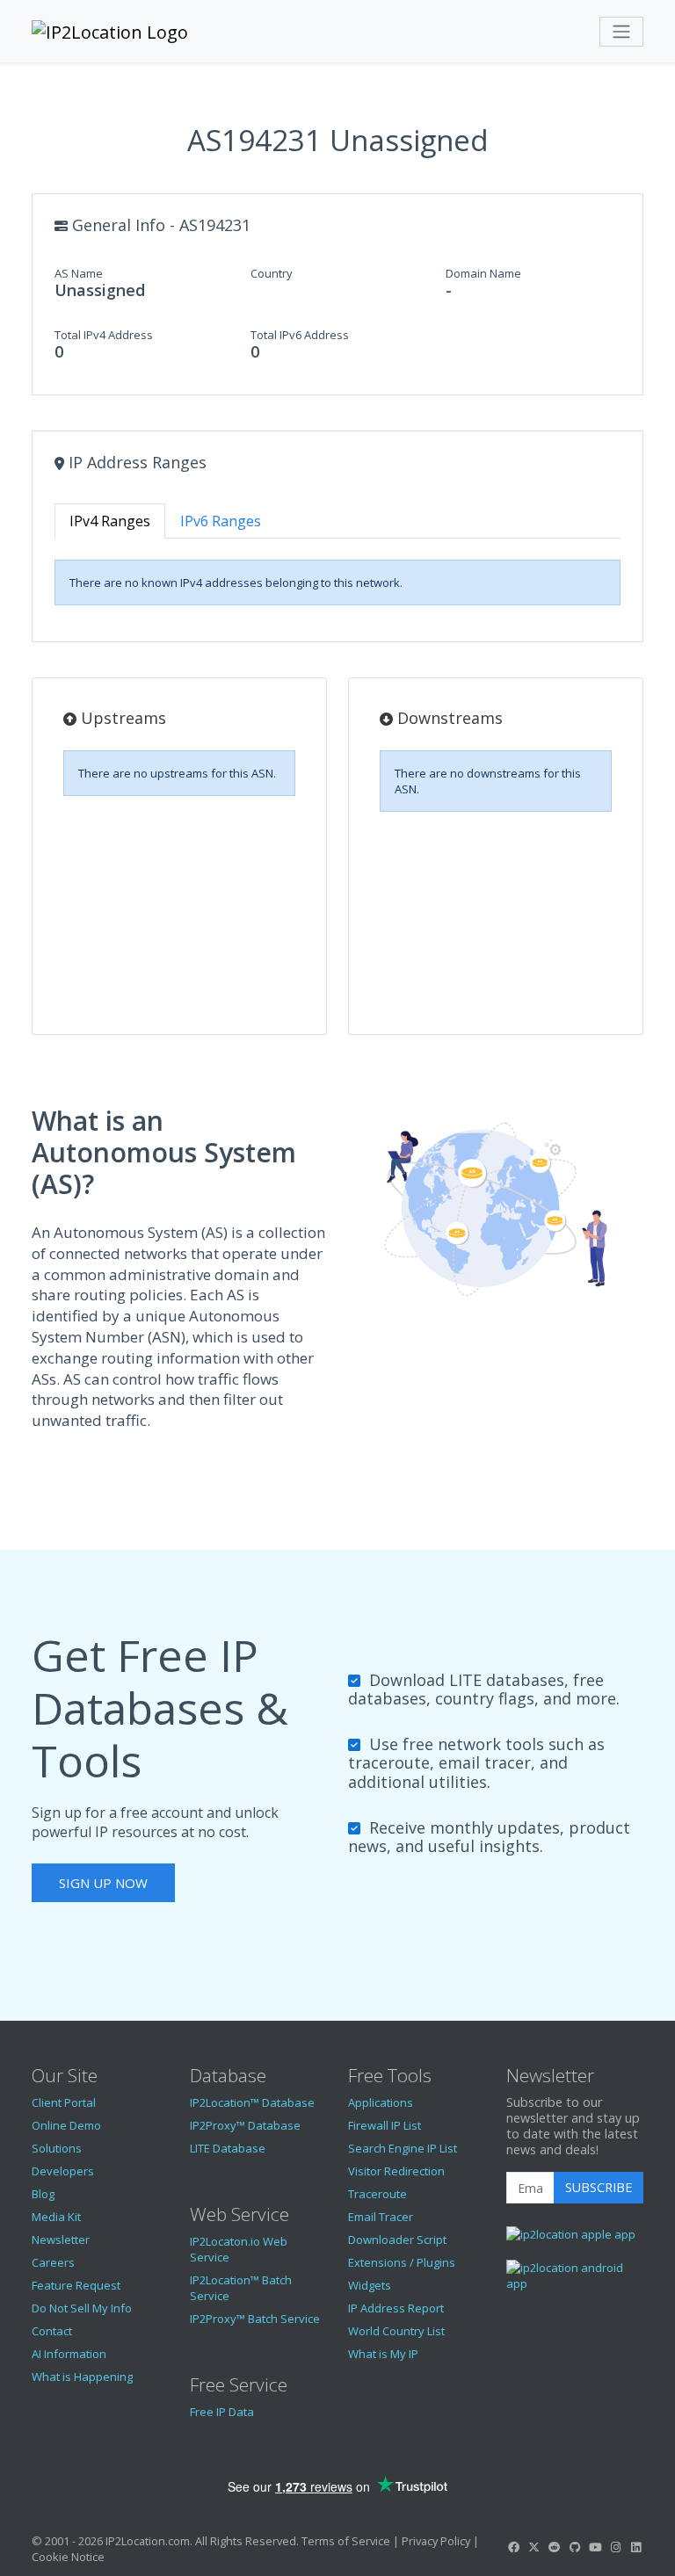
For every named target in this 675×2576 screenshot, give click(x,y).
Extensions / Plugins (402, 2262)
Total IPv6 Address (300, 335)
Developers (63, 2171)
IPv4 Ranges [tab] (110, 521)
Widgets (370, 2285)
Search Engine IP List (403, 2148)
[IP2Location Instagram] (615, 2547)
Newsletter (61, 2240)
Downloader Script (397, 2240)
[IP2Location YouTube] (595, 2547)
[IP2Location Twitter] (533, 2547)
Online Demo (66, 2125)
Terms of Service (346, 2541)
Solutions (57, 2148)
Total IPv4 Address (104, 335)
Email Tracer (381, 2217)
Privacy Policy (436, 2541)
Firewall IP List (385, 2125)
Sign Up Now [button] (103, 1883)
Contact (52, 2331)
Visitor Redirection (396, 2171)
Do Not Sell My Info (82, 2308)
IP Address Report (396, 2308)
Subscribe (599, 2187)
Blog (43, 2194)
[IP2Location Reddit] (555, 2547)
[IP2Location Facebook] (513, 2547)
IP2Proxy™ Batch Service (255, 2319)
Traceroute (377, 2194)
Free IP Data (222, 2412)
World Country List (396, 2331)
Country (272, 273)
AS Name (79, 273)
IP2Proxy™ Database (245, 2125)
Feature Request (76, 2285)
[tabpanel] (337, 582)
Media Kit (56, 2217)
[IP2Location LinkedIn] (636, 2547)
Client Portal (64, 2102)
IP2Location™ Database (252, 2102)
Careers (53, 2262)
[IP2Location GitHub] (575, 2547)
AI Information (69, 2354)
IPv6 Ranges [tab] (221, 521)
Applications (381, 2102)
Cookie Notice (68, 2557)
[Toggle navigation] (621, 32)
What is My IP (383, 2354)
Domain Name (483, 273)
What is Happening (82, 2377)
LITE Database (228, 2148)
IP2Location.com (148, 2541)
